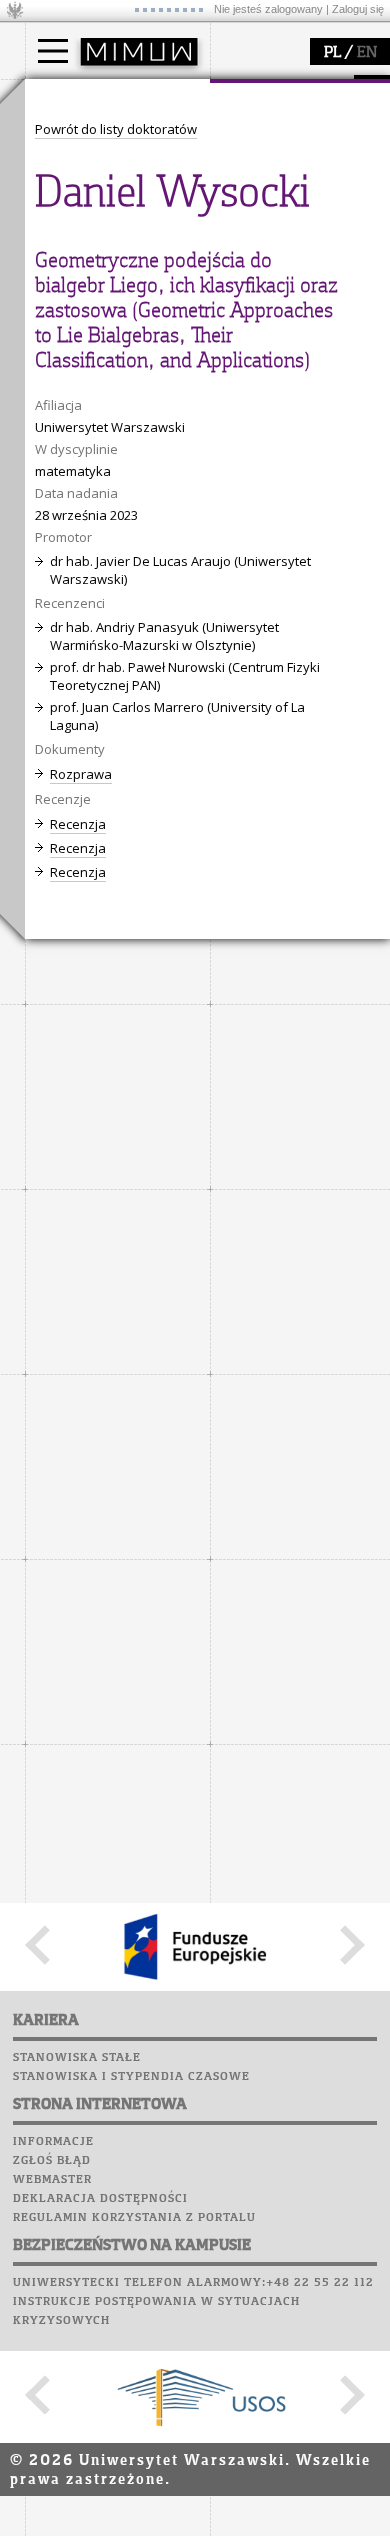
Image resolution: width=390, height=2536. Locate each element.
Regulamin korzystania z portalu (134, 2218)
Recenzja (78, 824)
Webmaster (52, 2180)
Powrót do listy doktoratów (116, 129)
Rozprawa (81, 774)
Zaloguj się (358, 9)
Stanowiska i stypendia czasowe (131, 2077)
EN (367, 53)
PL (332, 53)
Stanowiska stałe (77, 2058)
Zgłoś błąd (52, 2161)
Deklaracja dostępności (100, 2199)
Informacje (53, 2142)
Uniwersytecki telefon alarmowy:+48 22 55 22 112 (193, 2283)
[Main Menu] (53, 51)
